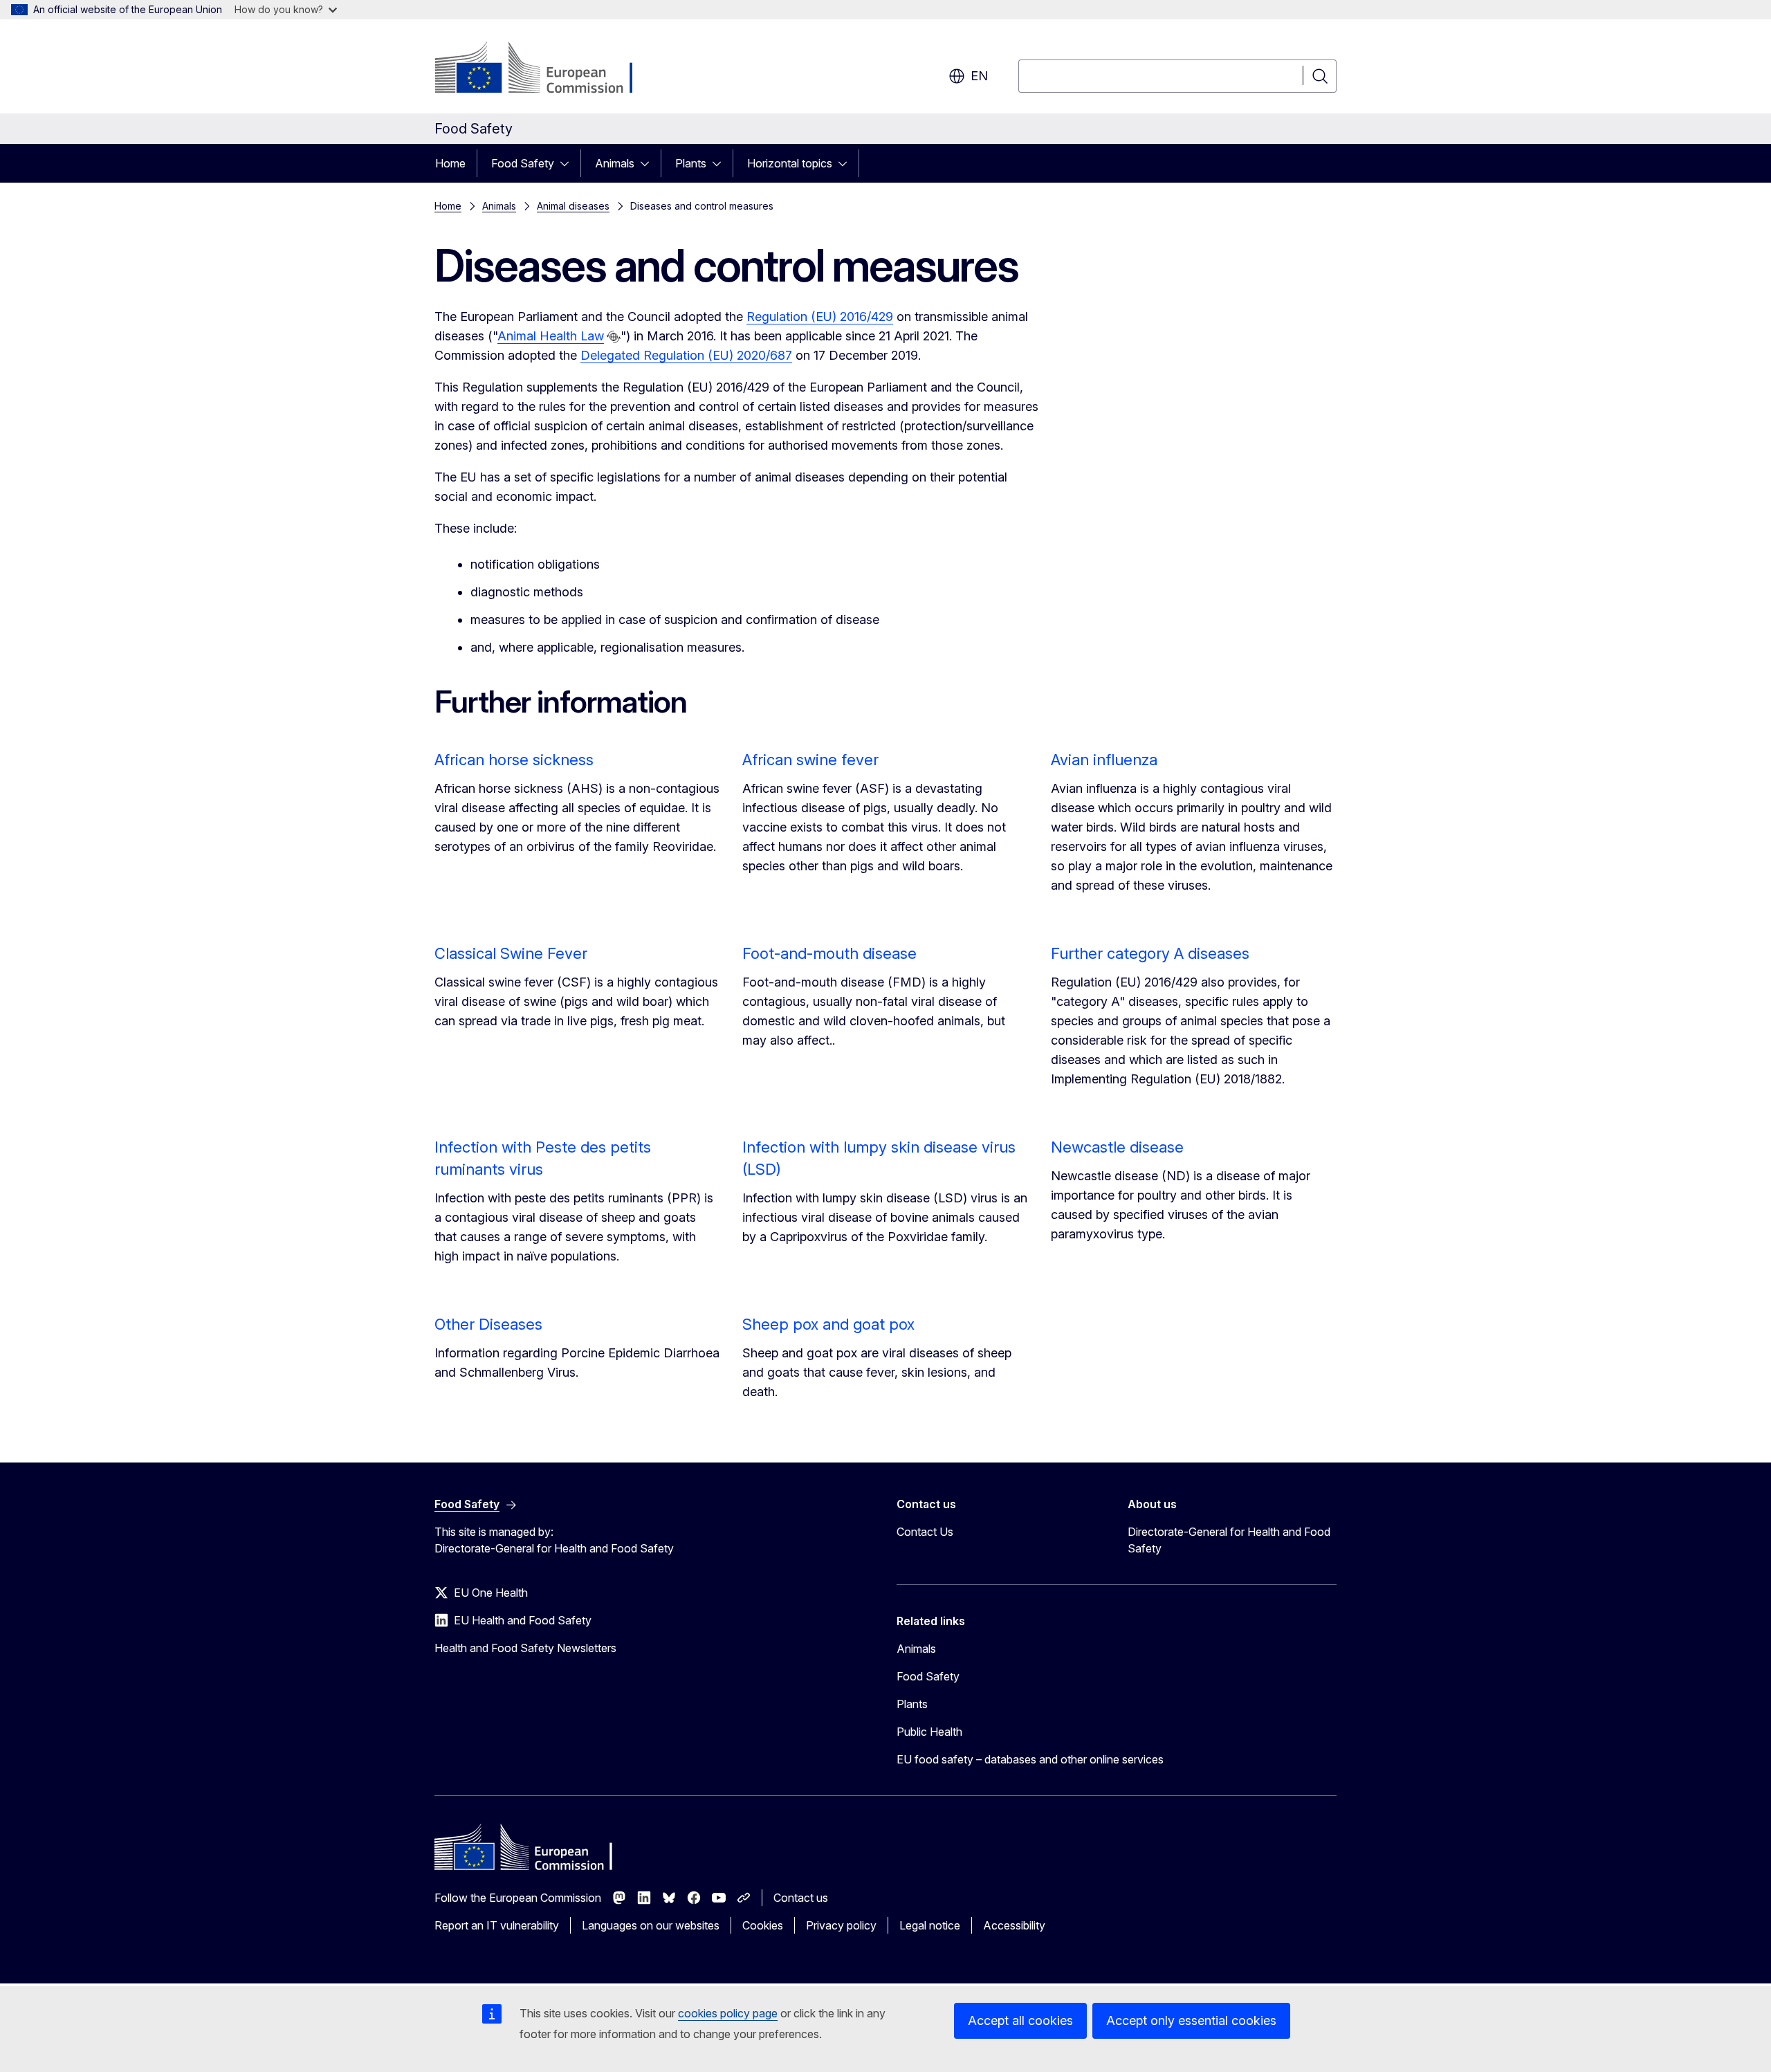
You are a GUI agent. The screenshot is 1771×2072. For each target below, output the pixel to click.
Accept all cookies (1020, 2020)
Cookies (763, 1925)
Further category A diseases (1150, 953)
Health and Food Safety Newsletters (525, 1648)
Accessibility (1014, 1925)
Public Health (929, 1732)
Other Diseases (488, 1324)
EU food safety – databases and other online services (1030, 1759)
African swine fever (810, 760)
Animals (615, 163)
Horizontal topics (790, 163)
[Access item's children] (569, 163)
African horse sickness (514, 760)
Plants (691, 163)
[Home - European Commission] (546, 69)
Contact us (801, 1898)
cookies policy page (728, 2013)
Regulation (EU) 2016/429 (820, 317)
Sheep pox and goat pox (828, 1324)
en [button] (979, 76)
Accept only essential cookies (1191, 2020)
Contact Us (925, 1532)
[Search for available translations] (614, 337)
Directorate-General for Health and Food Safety (1229, 1540)
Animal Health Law (551, 336)
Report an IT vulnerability (497, 1925)
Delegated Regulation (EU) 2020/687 (686, 355)
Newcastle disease (1117, 1147)
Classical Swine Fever (511, 953)
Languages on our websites (651, 1925)
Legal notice (930, 1925)
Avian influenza (1104, 760)
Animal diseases (573, 206)
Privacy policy (841, 1925)
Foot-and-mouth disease (829, 953)
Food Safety (523, 163)
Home (450, 163)
